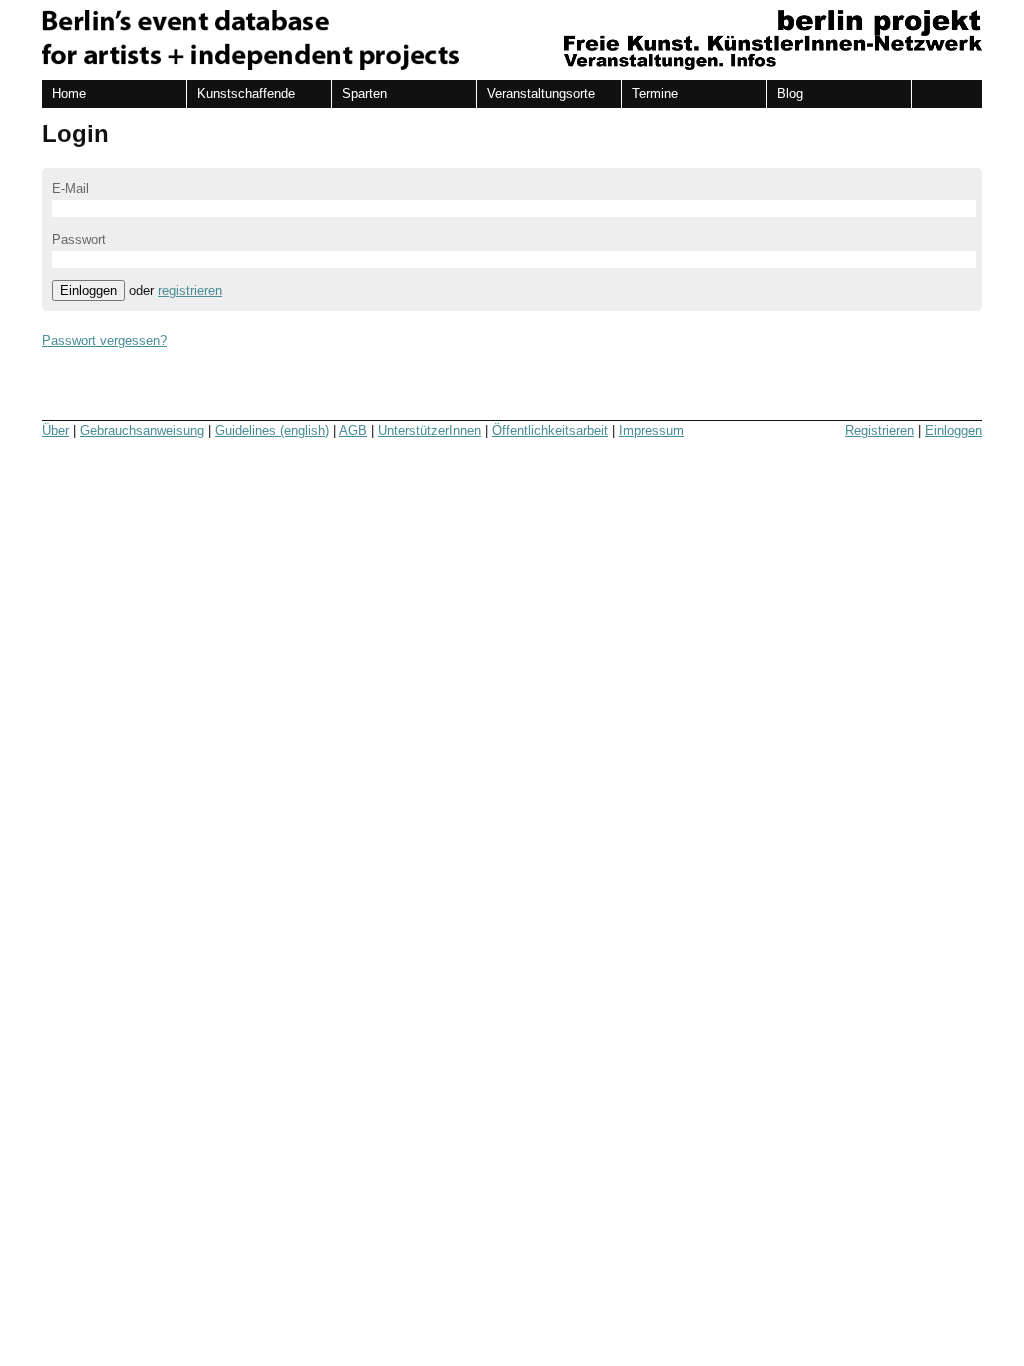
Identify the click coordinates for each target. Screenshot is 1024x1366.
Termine (655, 93)
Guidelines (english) (272, 430)
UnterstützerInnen (429, 430)
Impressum (651, 430)
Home (69, 93)
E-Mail (70, 188)
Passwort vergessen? (104, 340)
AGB (353, 430)
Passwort (79, 239)
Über (55, 430)
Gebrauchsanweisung (142, 430)
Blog (790, 93)
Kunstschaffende (246, 93)
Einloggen (88, 290)
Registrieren (879, 430)
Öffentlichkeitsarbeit (550, 430)
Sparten (364, 93)
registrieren (190, 290)
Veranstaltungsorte (541, 93)
